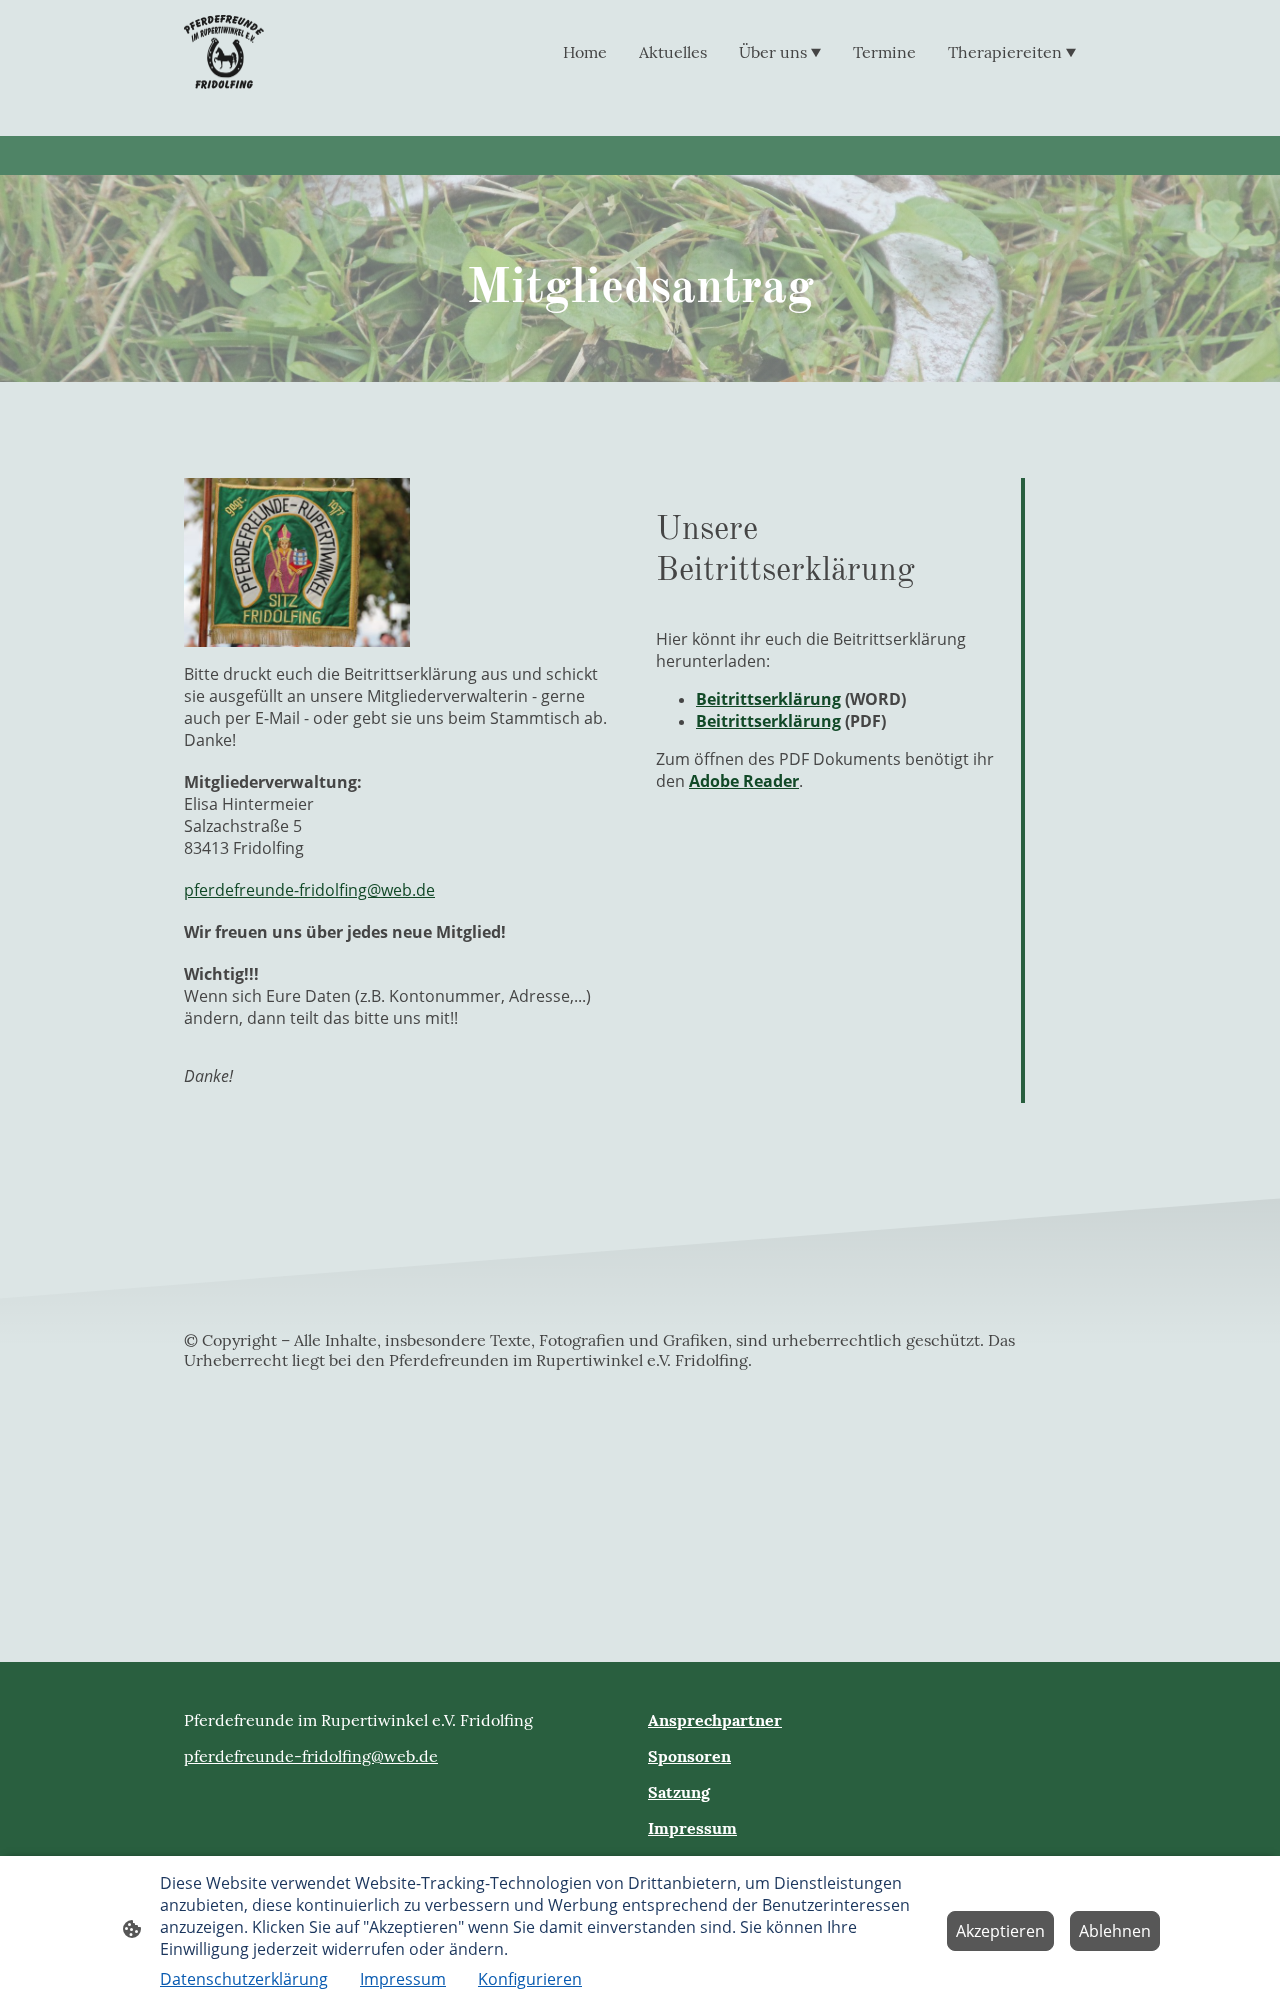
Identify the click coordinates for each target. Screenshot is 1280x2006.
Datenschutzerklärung (244, 1979)
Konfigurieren (530, 1979)
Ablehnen (1115, 1931)
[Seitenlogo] (224, 52)
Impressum (403, 1979)
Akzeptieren (1000, 1931)
